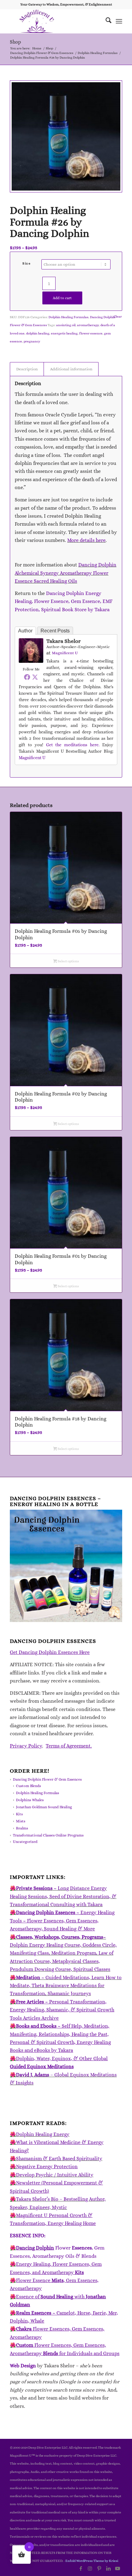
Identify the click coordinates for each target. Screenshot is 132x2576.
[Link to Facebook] (81, 2568)
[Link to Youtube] (118, 2568)
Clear (118, 317)
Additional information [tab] (71, 369)
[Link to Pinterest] (99, 2568)
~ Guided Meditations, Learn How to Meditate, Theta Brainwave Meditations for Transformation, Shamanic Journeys (66, 1986)
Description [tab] (27, 369)
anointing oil (66, 325)
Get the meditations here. (73, 745)
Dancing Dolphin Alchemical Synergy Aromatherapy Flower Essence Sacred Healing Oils (66, 573)
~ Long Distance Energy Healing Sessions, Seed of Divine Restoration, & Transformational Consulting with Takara (63, 1896)
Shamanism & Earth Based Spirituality (59, 2159)
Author (25, 631)
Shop (15, 42)
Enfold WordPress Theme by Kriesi (92, 2561)
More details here (86, 540)
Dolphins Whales (30, 1800)
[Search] (105, 21)
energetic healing (64, 333)
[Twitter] (35, 677)
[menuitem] (105, 21)
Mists (21, 1821)
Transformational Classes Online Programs (48, 1835)
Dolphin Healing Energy (43, 2134)
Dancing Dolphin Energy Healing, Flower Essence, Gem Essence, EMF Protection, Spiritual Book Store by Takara (64, 601)
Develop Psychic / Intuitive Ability (55, 2175)
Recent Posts (55, 631)
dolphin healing (38, 333)
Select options (68, 961)
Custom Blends (28, 1786)
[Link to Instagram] (90, 2568)
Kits (19, 1814)
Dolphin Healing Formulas (68, 317)
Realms (22, 1828)
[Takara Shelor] (31, 661)
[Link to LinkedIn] (108, 2568)
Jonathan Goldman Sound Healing (44, 1807)
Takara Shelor (64, 641)
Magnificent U (65, 653)
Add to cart (62, 298)
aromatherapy (88, 325)
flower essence (91, 333)
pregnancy (32, 341)
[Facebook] (27, 677)
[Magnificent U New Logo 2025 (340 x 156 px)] (55, 21)
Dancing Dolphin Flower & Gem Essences (47, 1779)
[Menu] (119, 21)
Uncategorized (25, 1842)
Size (27, 263)
